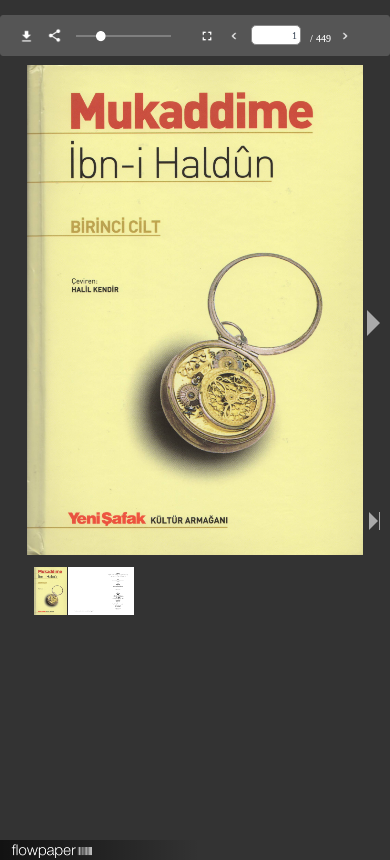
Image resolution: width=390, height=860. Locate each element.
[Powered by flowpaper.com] (52, 844)
